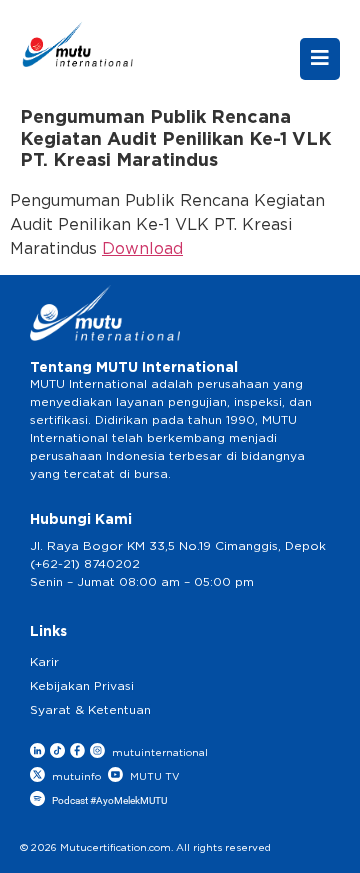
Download (142, 249)
